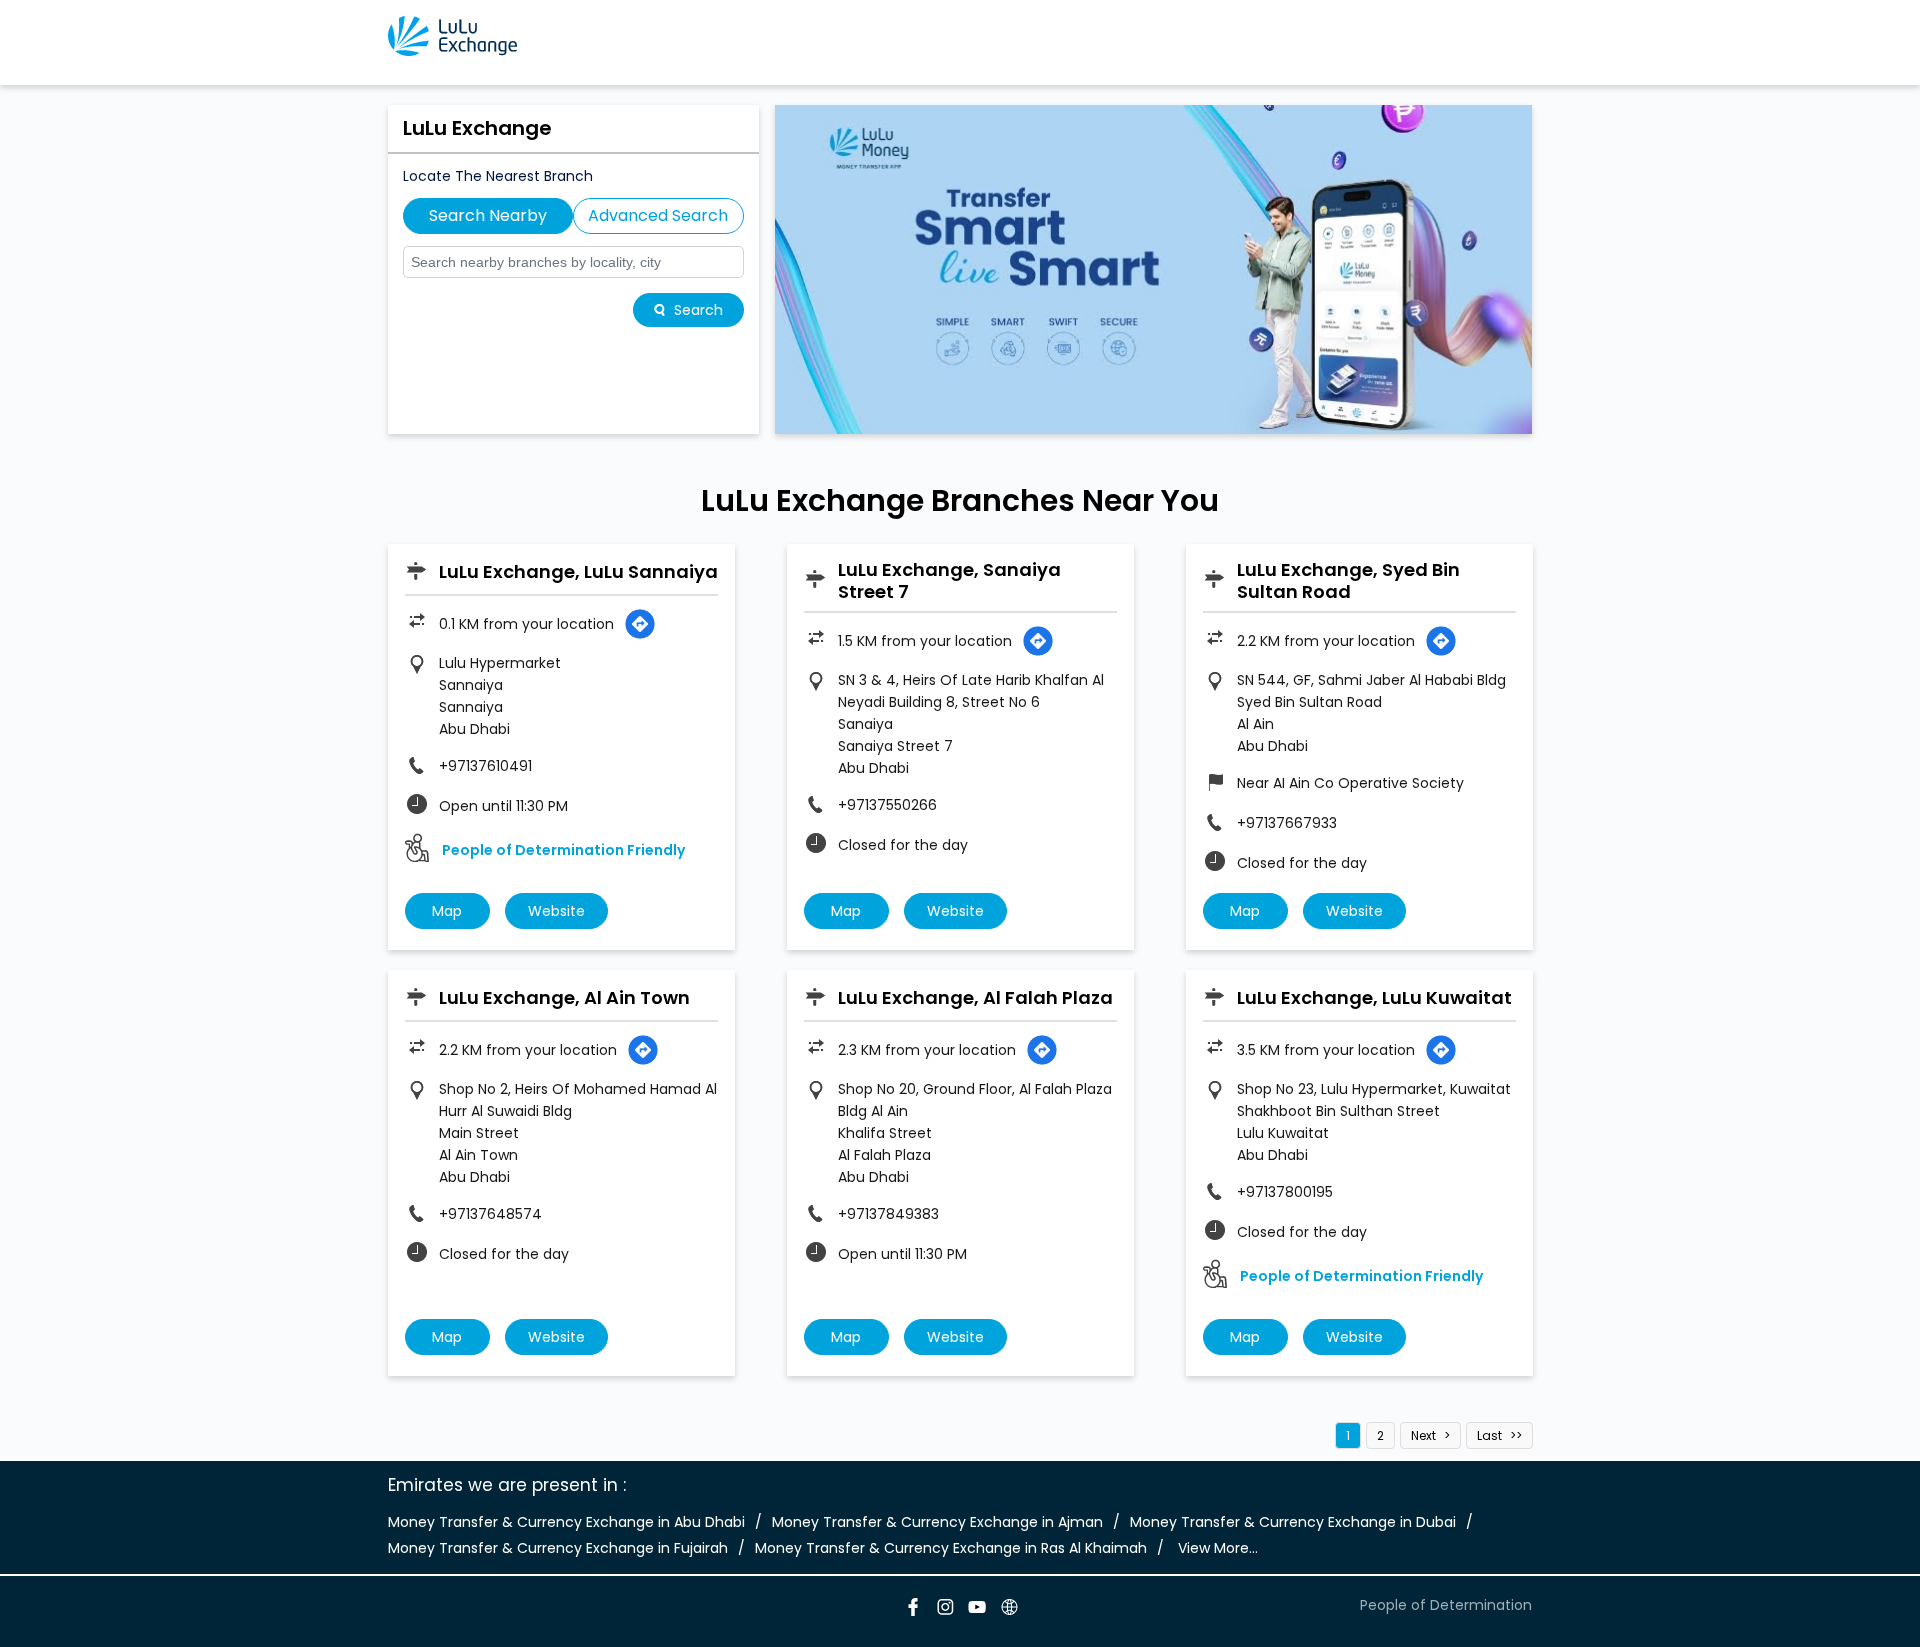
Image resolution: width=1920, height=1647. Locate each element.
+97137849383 (888, 1214)
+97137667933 (1287, 823)
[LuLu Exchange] (452, 36)
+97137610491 (485, 766)
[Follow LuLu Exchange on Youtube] (976, 1610)
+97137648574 (490, 1214)
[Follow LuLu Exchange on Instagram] (944, 1610)
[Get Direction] (640, 624)
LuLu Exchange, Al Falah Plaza (975, 997)
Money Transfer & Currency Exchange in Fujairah (558, 1548)
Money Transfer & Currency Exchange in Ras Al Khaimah (951, 1548)
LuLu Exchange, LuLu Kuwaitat (1374, 997)
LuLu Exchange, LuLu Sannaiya (578, 571)
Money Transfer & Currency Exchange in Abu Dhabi (566, 1522)
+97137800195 (1285, 1192)
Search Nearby (488, 215)
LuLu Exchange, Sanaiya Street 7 (949, 580)
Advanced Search (658, 215)
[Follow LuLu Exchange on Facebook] (912, 1610)
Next (1423, 1435)
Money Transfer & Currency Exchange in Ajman (937, 1522)
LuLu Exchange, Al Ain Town (564, 997)
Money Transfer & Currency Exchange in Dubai (1293, 1522)
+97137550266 (887, 805)
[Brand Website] (1008, 1610)
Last (1489, 1435)
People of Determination (1446, 1605)
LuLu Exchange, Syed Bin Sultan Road (1348, 580)
